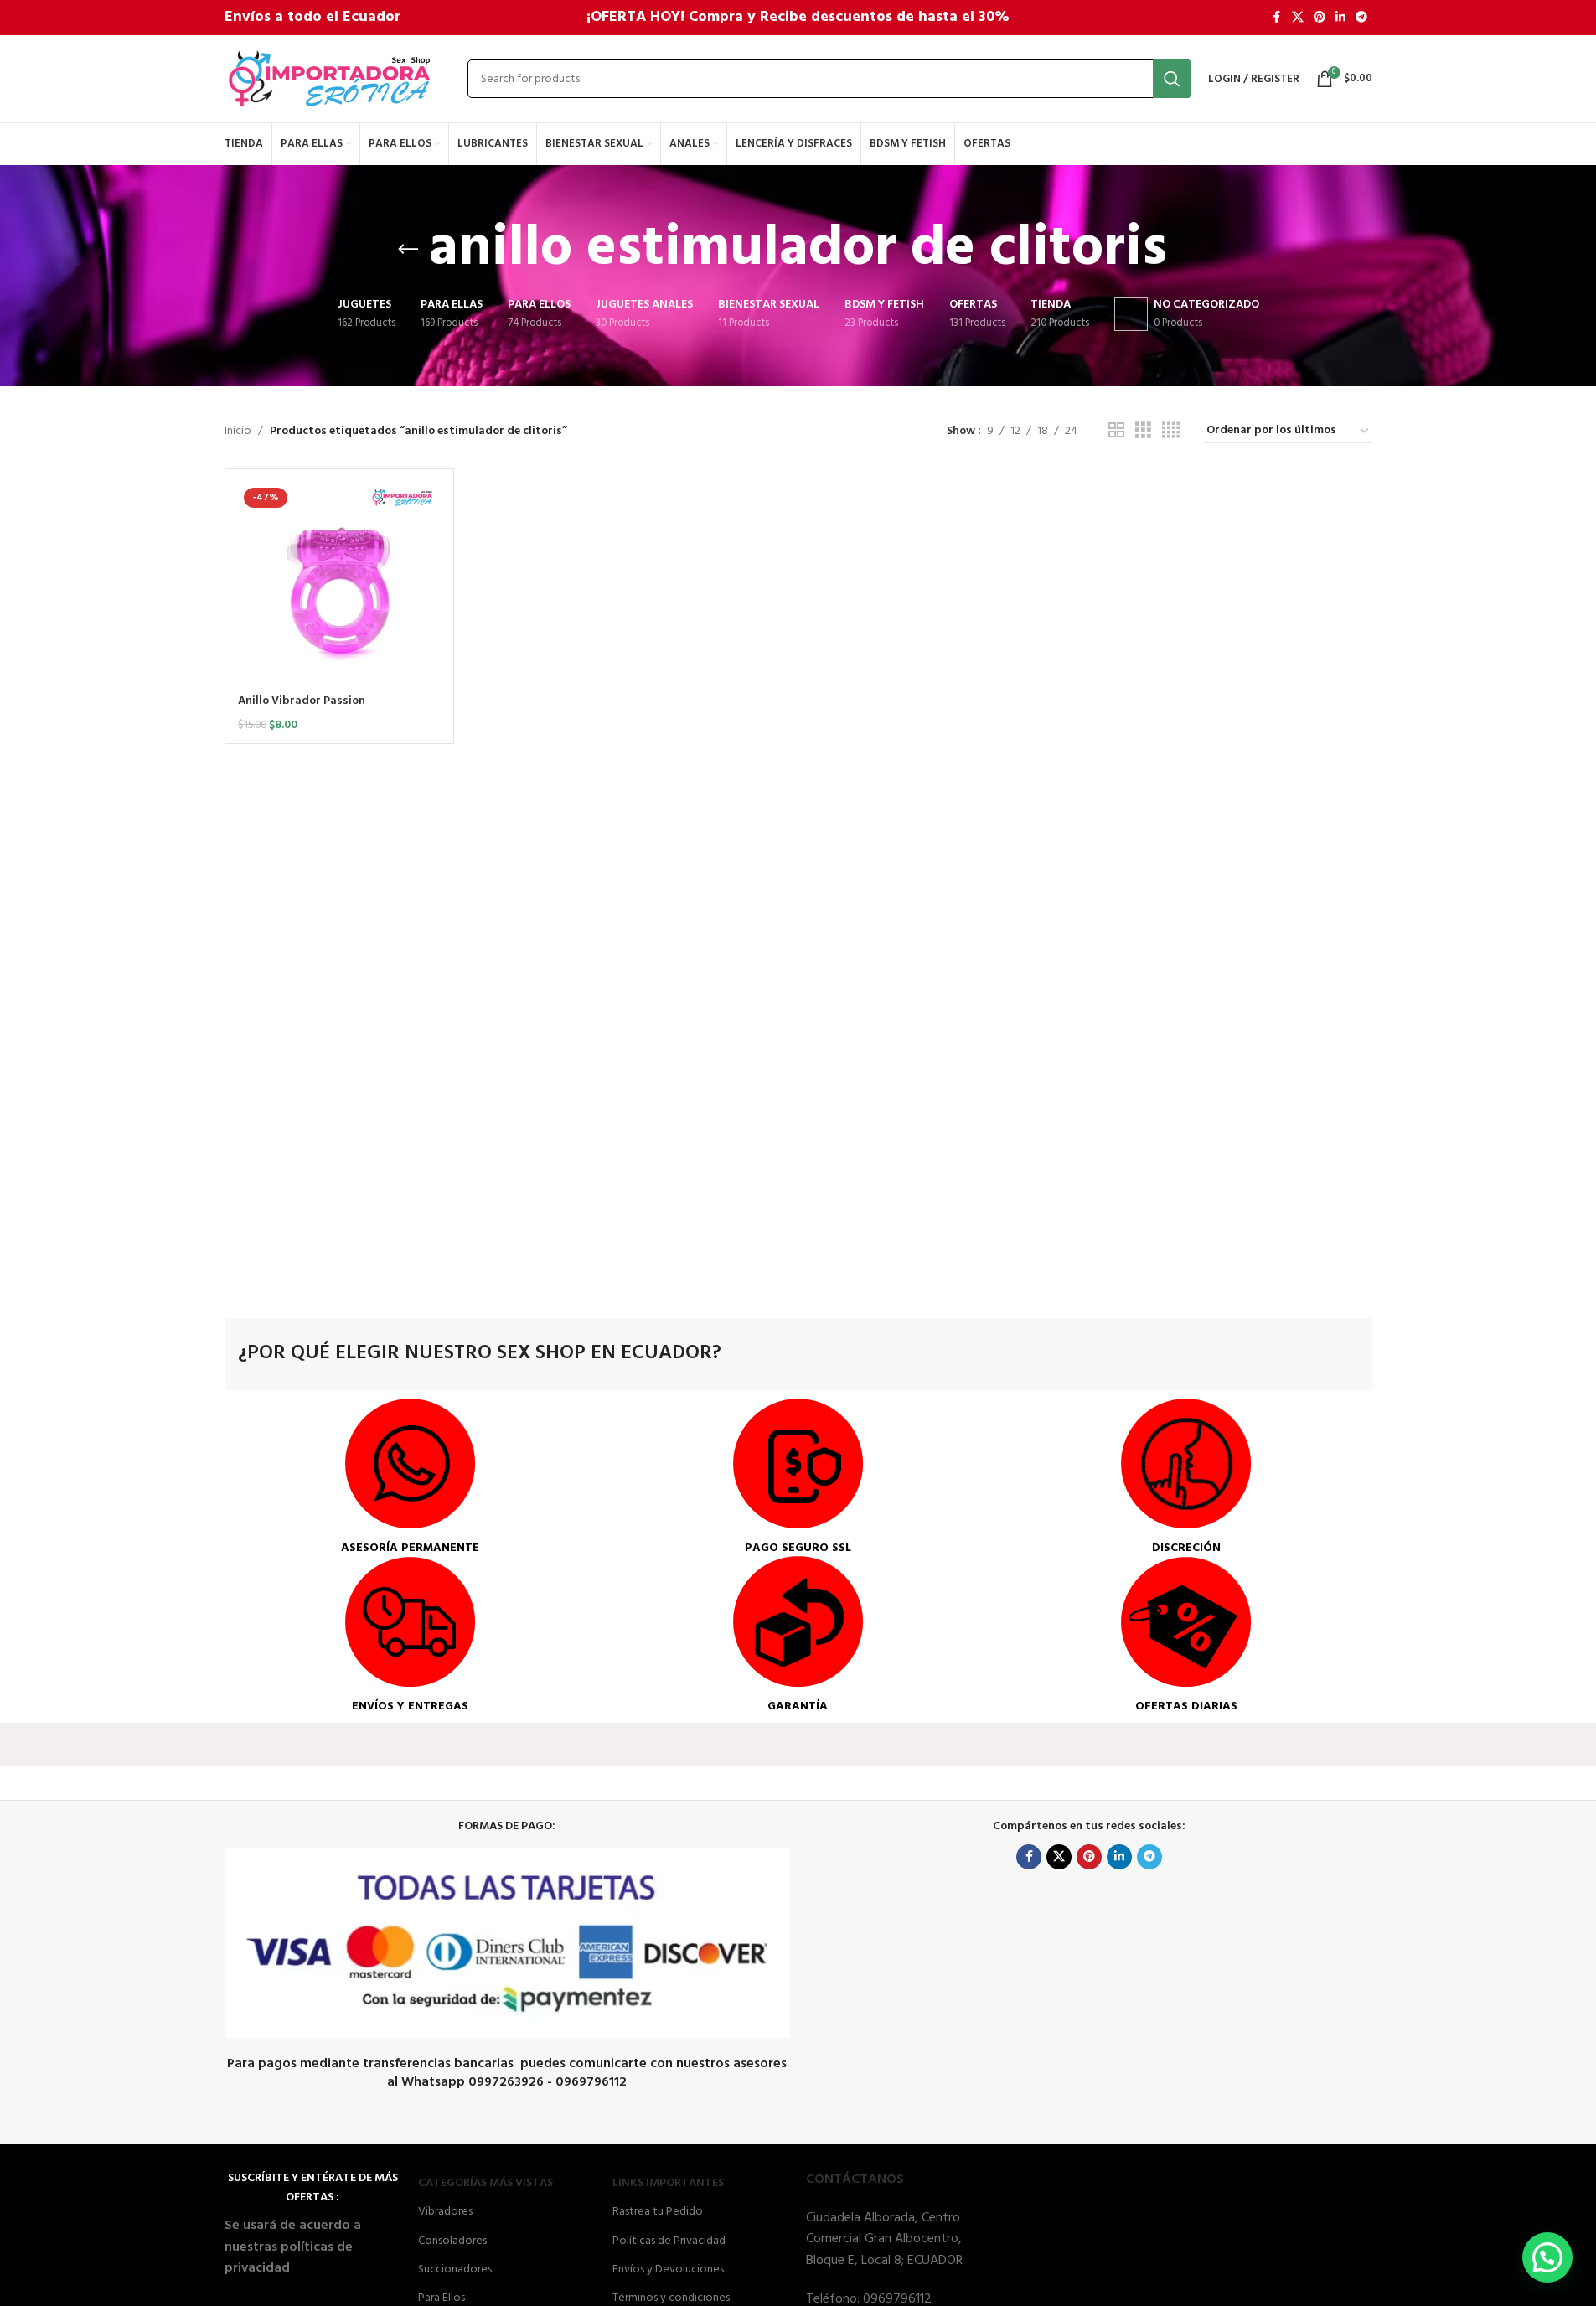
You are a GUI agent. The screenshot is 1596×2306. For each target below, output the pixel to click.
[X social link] (1298, 18)
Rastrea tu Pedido (658, 2212)
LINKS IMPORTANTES (668, 2183)
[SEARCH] (1172, 79)
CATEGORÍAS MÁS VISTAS (486, 2183)
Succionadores (455, 2270)
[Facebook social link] (1277, 18)
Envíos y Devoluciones (668, 2270)
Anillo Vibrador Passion (302, 701)
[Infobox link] (410, 1477)
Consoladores (452, 2241)
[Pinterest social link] (1320, 18)
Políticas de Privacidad (669, 2241)
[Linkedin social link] (1340, 18)
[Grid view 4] (1171, 431)
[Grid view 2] (1116, 431)
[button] (1547, 2257)
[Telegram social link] (1361, 18)
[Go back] (408, 250)
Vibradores (445, 2212)
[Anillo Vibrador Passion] (340, 584)
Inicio (238, 432)
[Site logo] (329, 79)
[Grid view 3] (1143, 431)
